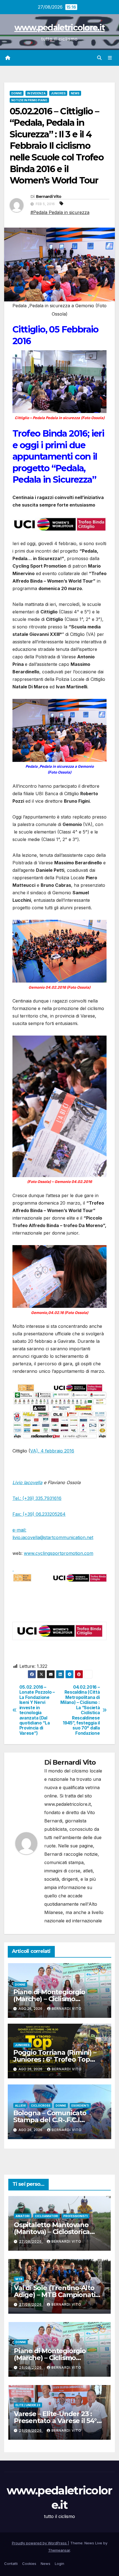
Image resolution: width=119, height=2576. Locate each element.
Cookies (29, 2564)
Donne (17, 93)
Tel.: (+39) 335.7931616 (37, 1498)
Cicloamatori (46, 2216)
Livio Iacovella (27, 1482)
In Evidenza (36, 93)
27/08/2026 (31, 2241)
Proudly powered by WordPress (40, 2543)
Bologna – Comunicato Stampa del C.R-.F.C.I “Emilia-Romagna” (50, 2120)
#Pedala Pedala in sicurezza (60, 212)
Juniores (58, 93)
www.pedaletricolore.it (60, 28)
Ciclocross (41, 2106)
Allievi (20, 2106)
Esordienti (80, 2106)
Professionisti (76, 2216)
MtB (19, 2279)
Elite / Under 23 (28, 2405)
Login (59, 2564)
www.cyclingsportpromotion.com (59, 1553)
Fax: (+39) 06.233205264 (39, 1514)
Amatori (23, 2216)
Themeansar (59, 2550)
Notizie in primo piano (29, 100)
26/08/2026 (31, 2367)
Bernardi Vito (49, 197)
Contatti (11, 2564)
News (75, 93)
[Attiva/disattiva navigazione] (110, 58)
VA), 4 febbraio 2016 (52, 1451)
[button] (99, 58)
